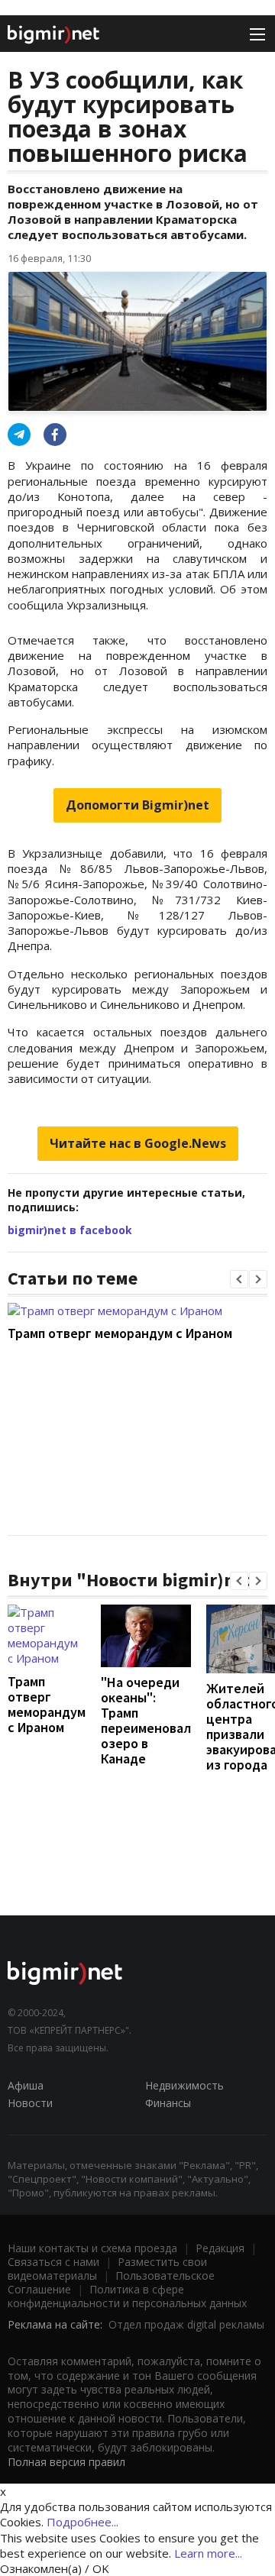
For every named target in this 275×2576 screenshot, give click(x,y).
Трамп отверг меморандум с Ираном (120, 1333)
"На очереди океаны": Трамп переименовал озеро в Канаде (146, 1720)
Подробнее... (82, 2522)
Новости (30, 2103)
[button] (239, 1279)
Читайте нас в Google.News (138, 1143)
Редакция (220, 2248)
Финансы (168, 2103)
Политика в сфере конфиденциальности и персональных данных (127, 2296)
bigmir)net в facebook (70, 1230)
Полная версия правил (66, 2462)
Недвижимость (184, 2085)
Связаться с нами (53, 2262)
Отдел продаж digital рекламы (186, 2324)
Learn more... (208, 2553)
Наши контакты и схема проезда (92, 2248)
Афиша (26, 2085)
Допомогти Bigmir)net (137, 805)
